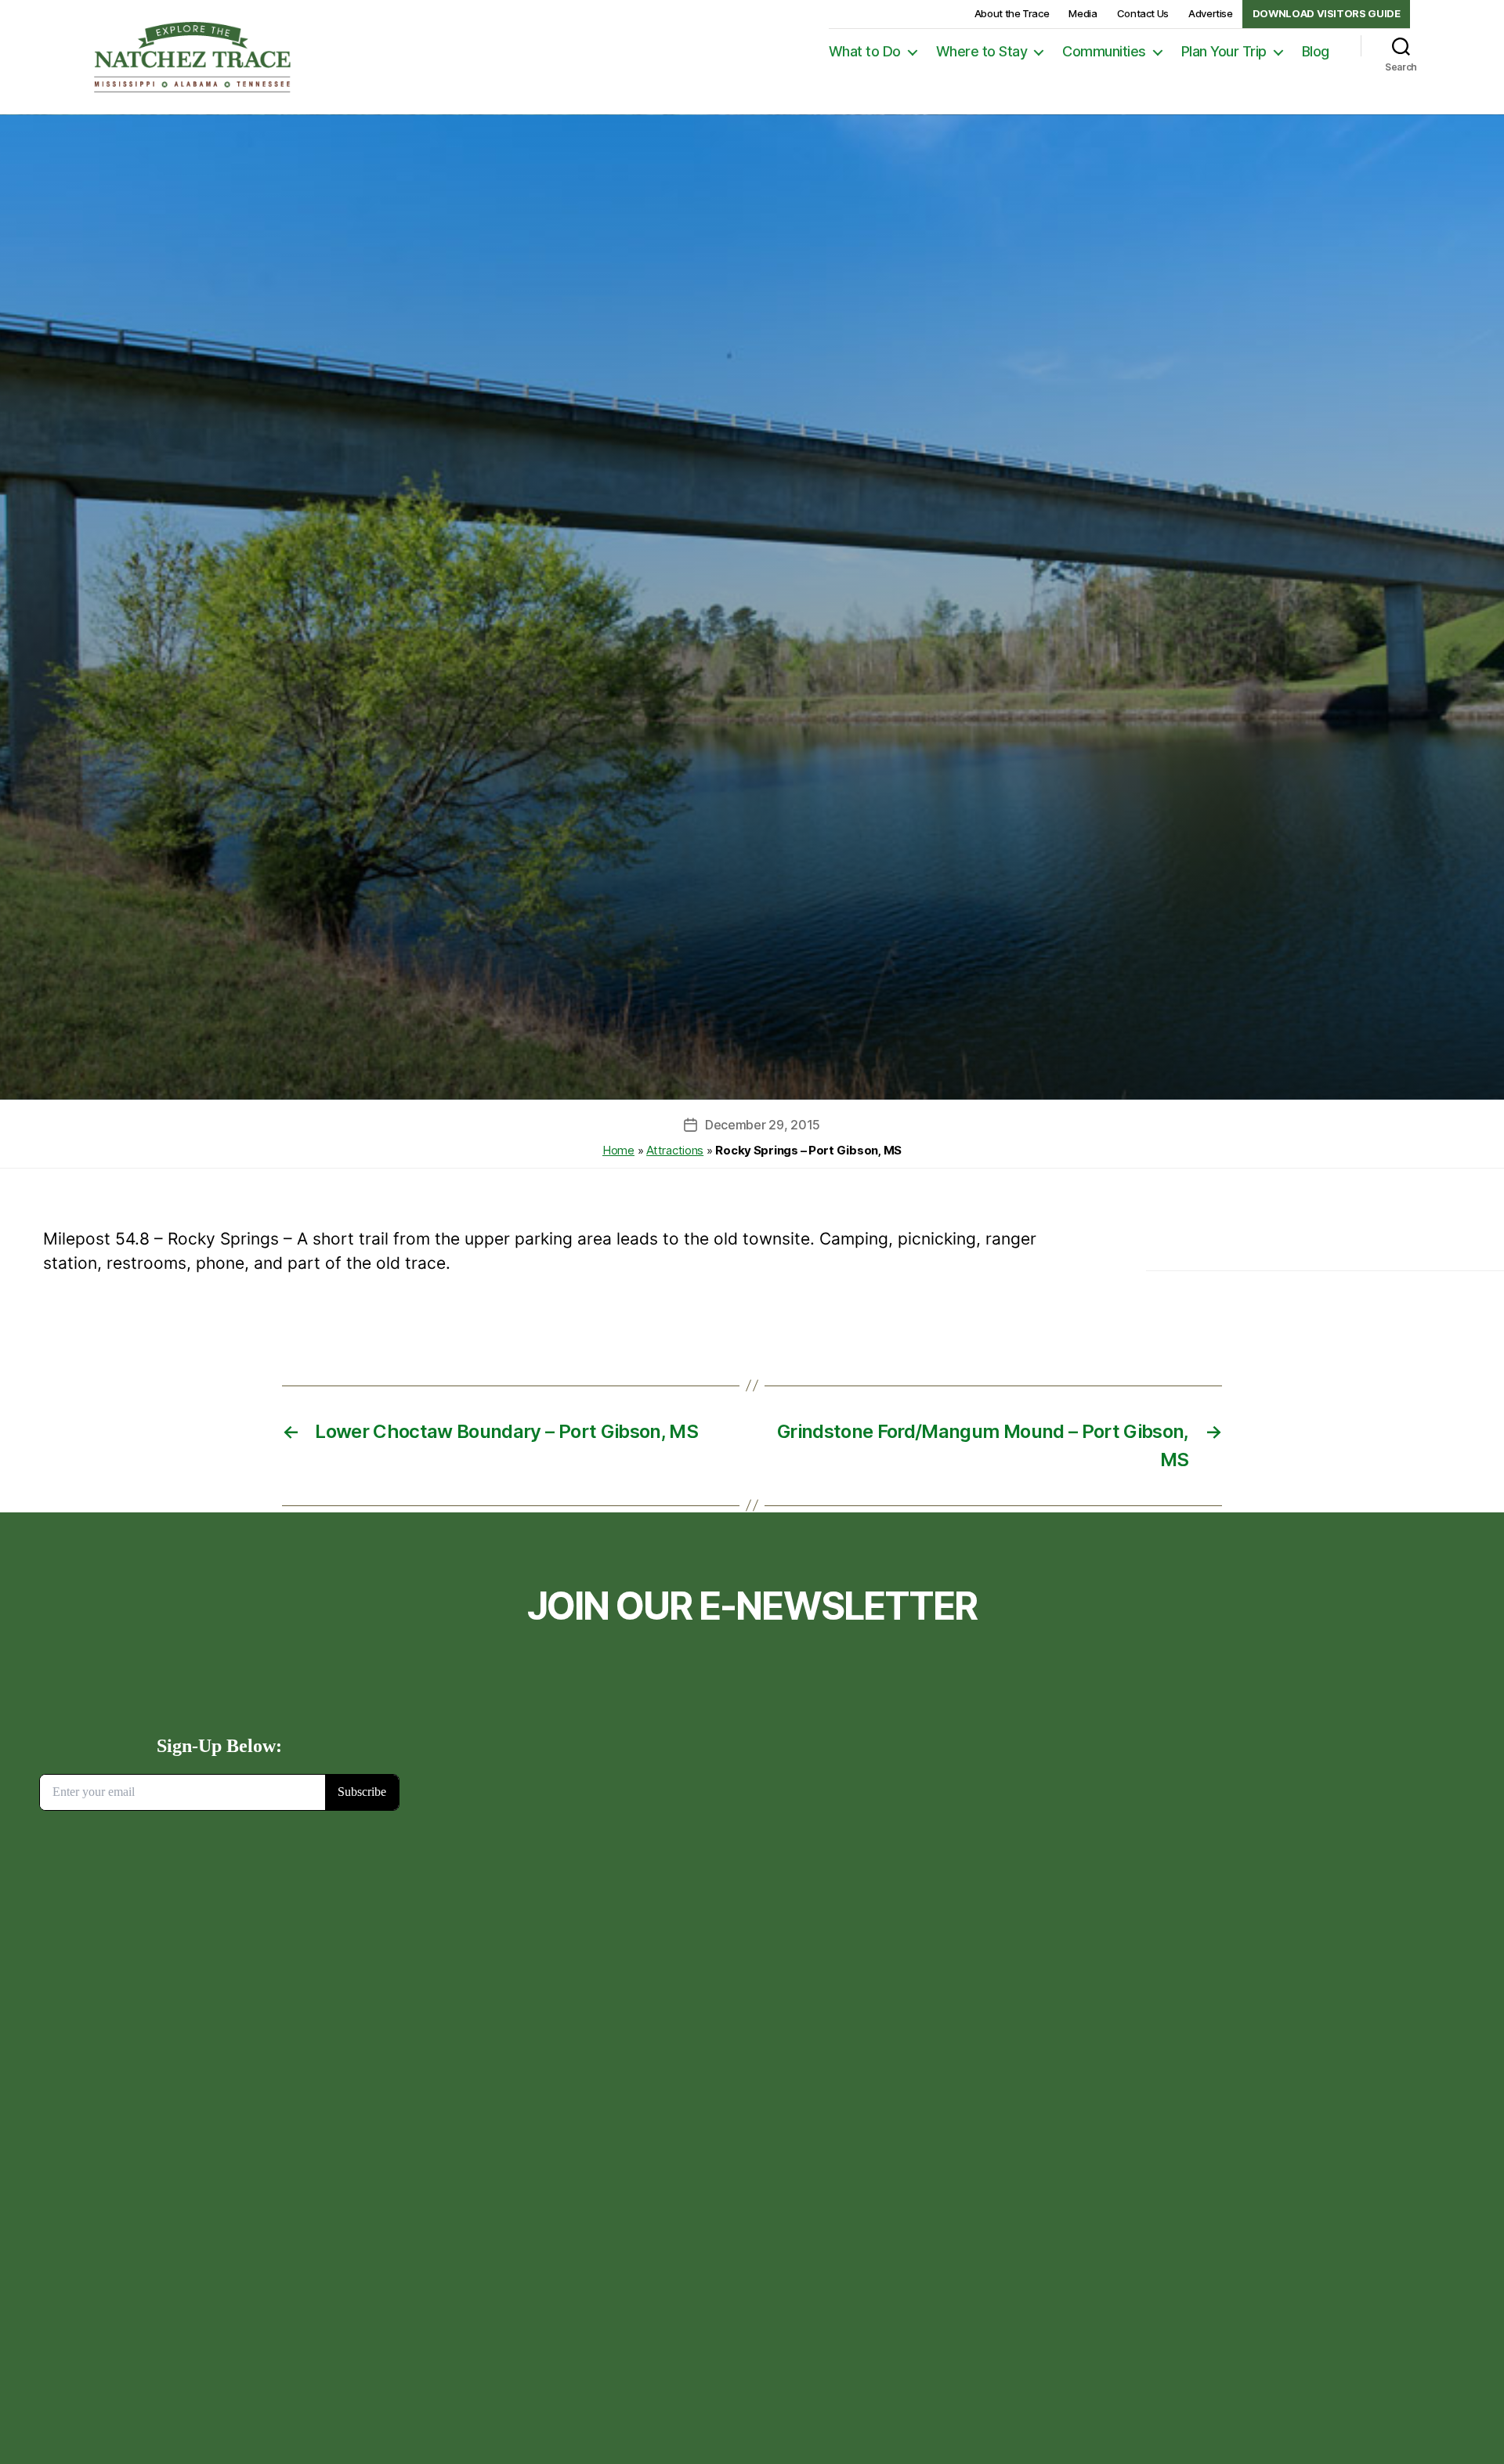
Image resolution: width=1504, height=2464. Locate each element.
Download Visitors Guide (1327, 13)
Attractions (675, 1150)
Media (1083, 13)
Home (618, 1150)
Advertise (1211, 13)
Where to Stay (982, 51)
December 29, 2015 (763, 1125)
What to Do (865, 51)
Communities (1104, 51)
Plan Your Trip (1224, 51)
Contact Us (1143, 13)
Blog (1316, 51)
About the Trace (1012, 13)
